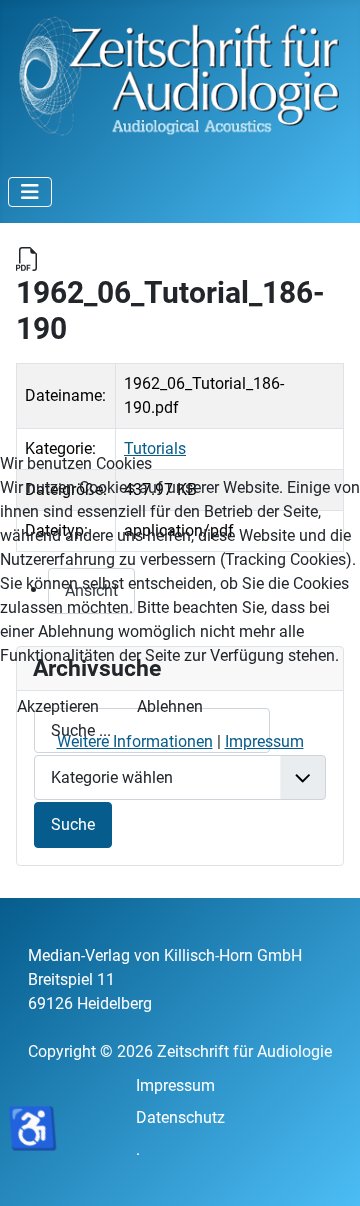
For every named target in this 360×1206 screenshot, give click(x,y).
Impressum (264, 741)
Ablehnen (170, 706)
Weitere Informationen (135, 741)
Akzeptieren (58, 706)
